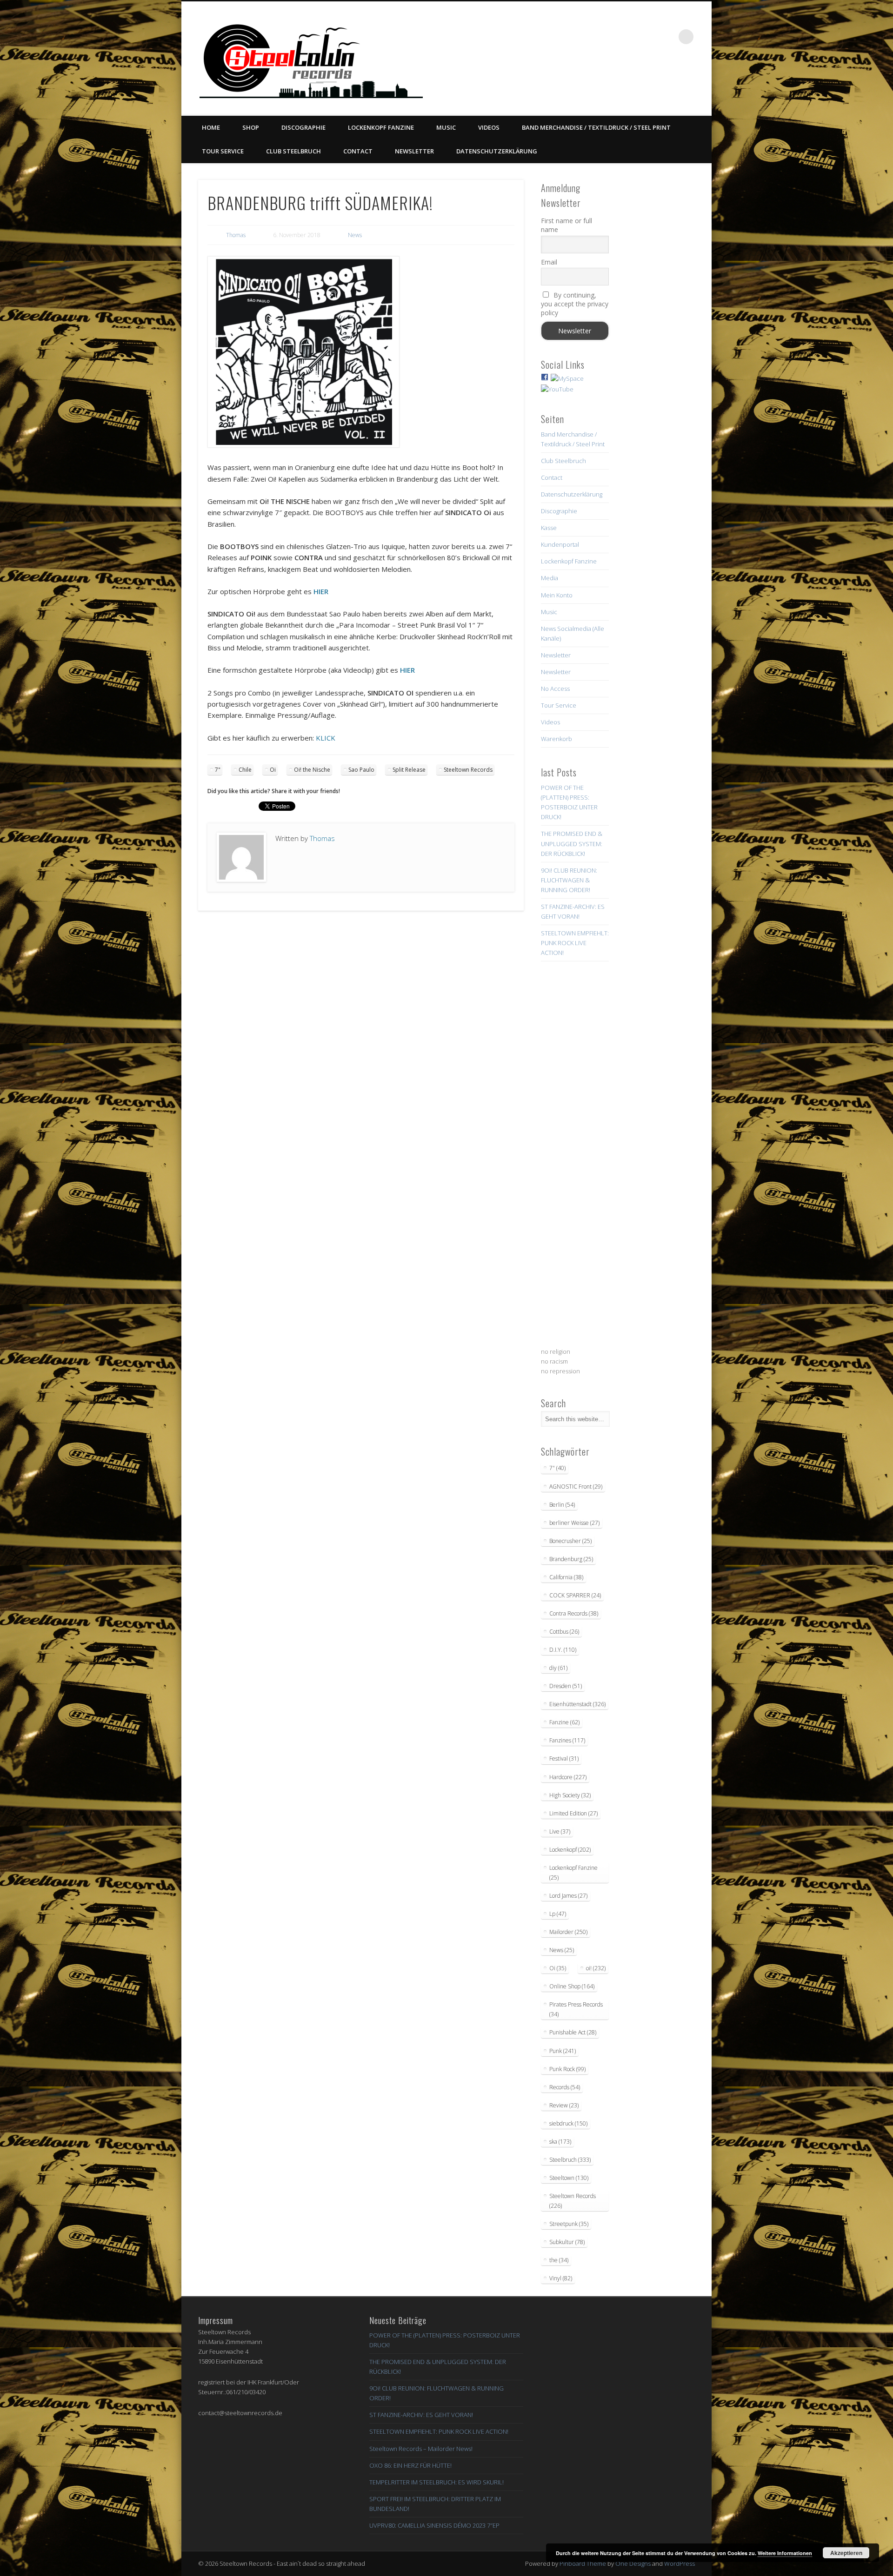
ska (560, 2142)
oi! (596, 1968)
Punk (563, 2051)
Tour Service (223, 151)
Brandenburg (571, 1559)
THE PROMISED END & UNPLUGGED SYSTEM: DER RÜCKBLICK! (572, 843)
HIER (321, 591)
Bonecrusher (570, 1541)
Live (560, 1831)
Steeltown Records (468, 770)
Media (550, 578)
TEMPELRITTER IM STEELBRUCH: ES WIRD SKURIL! (437, 2482)
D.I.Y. (563, 1650)
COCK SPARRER (575, 1595)
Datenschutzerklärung (497, 151)
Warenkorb (556, 739)
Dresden (566, 1686)
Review (564, 2105)
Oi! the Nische (312, 770)
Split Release (409, 770)
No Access (555, 689)
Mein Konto (557, 595)
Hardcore (568, 1777)
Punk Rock (567, 2069)
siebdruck (568, 2123)
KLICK (326, 738)
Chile (245, 770)
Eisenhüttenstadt (577, 1704)
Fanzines (567, 1740)
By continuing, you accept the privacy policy (575, 304)
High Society (570, 1795)
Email (549, 262)
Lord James (568, 1896)
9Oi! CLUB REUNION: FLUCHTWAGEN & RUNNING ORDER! (569, 880)
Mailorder (568, 1932)
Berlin (562, 1505)
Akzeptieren (846, 2553)
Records (565, 2087)
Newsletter (414, 151)
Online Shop (572, 1986)
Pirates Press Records (576, 2009)
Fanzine (564, 1722)
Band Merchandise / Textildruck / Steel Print (596, 127)
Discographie (303, 127)
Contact (358, 151)
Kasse (549, 528)
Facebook (591, 37)
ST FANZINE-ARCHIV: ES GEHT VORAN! (421, 2415)
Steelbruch (570, 2160)
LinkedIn (667, 37)
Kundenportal (560, 544)
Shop (251, 127)
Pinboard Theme (583, 2563)
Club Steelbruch (293, 151)
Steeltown (569, 2178)
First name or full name (566, 225)
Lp (558, 1914)
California (566, 1577)
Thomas (236, 235)
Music (446, 127)
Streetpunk (569, 2224)
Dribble (648, 37)
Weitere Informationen (785, 2553)
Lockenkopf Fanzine (381, 127)
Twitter (610, 37)
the (559, 2260)
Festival (564, 1758)
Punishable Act (573, 2032)
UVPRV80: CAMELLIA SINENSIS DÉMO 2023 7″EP (434, 2525)
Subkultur (567, 2242)
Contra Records (574, 1613)
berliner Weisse (574, 1523)
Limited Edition (573, 1813)
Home (211, 127)
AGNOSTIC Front (576, 1487)
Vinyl (561, 2278)
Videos (489, 127)
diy (558, 1668)
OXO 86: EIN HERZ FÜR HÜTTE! (410, 2465)
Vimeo (629, 37)
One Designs (633, 2563)
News (355, 235)
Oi (273, 770)
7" (218, 770)
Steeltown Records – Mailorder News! (421, 2449)
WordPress (680, 2563)
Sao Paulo (361, 770)
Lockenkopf (570, 1850)
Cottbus (564, 1632)
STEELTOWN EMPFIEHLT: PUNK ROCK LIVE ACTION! (575, 943)
